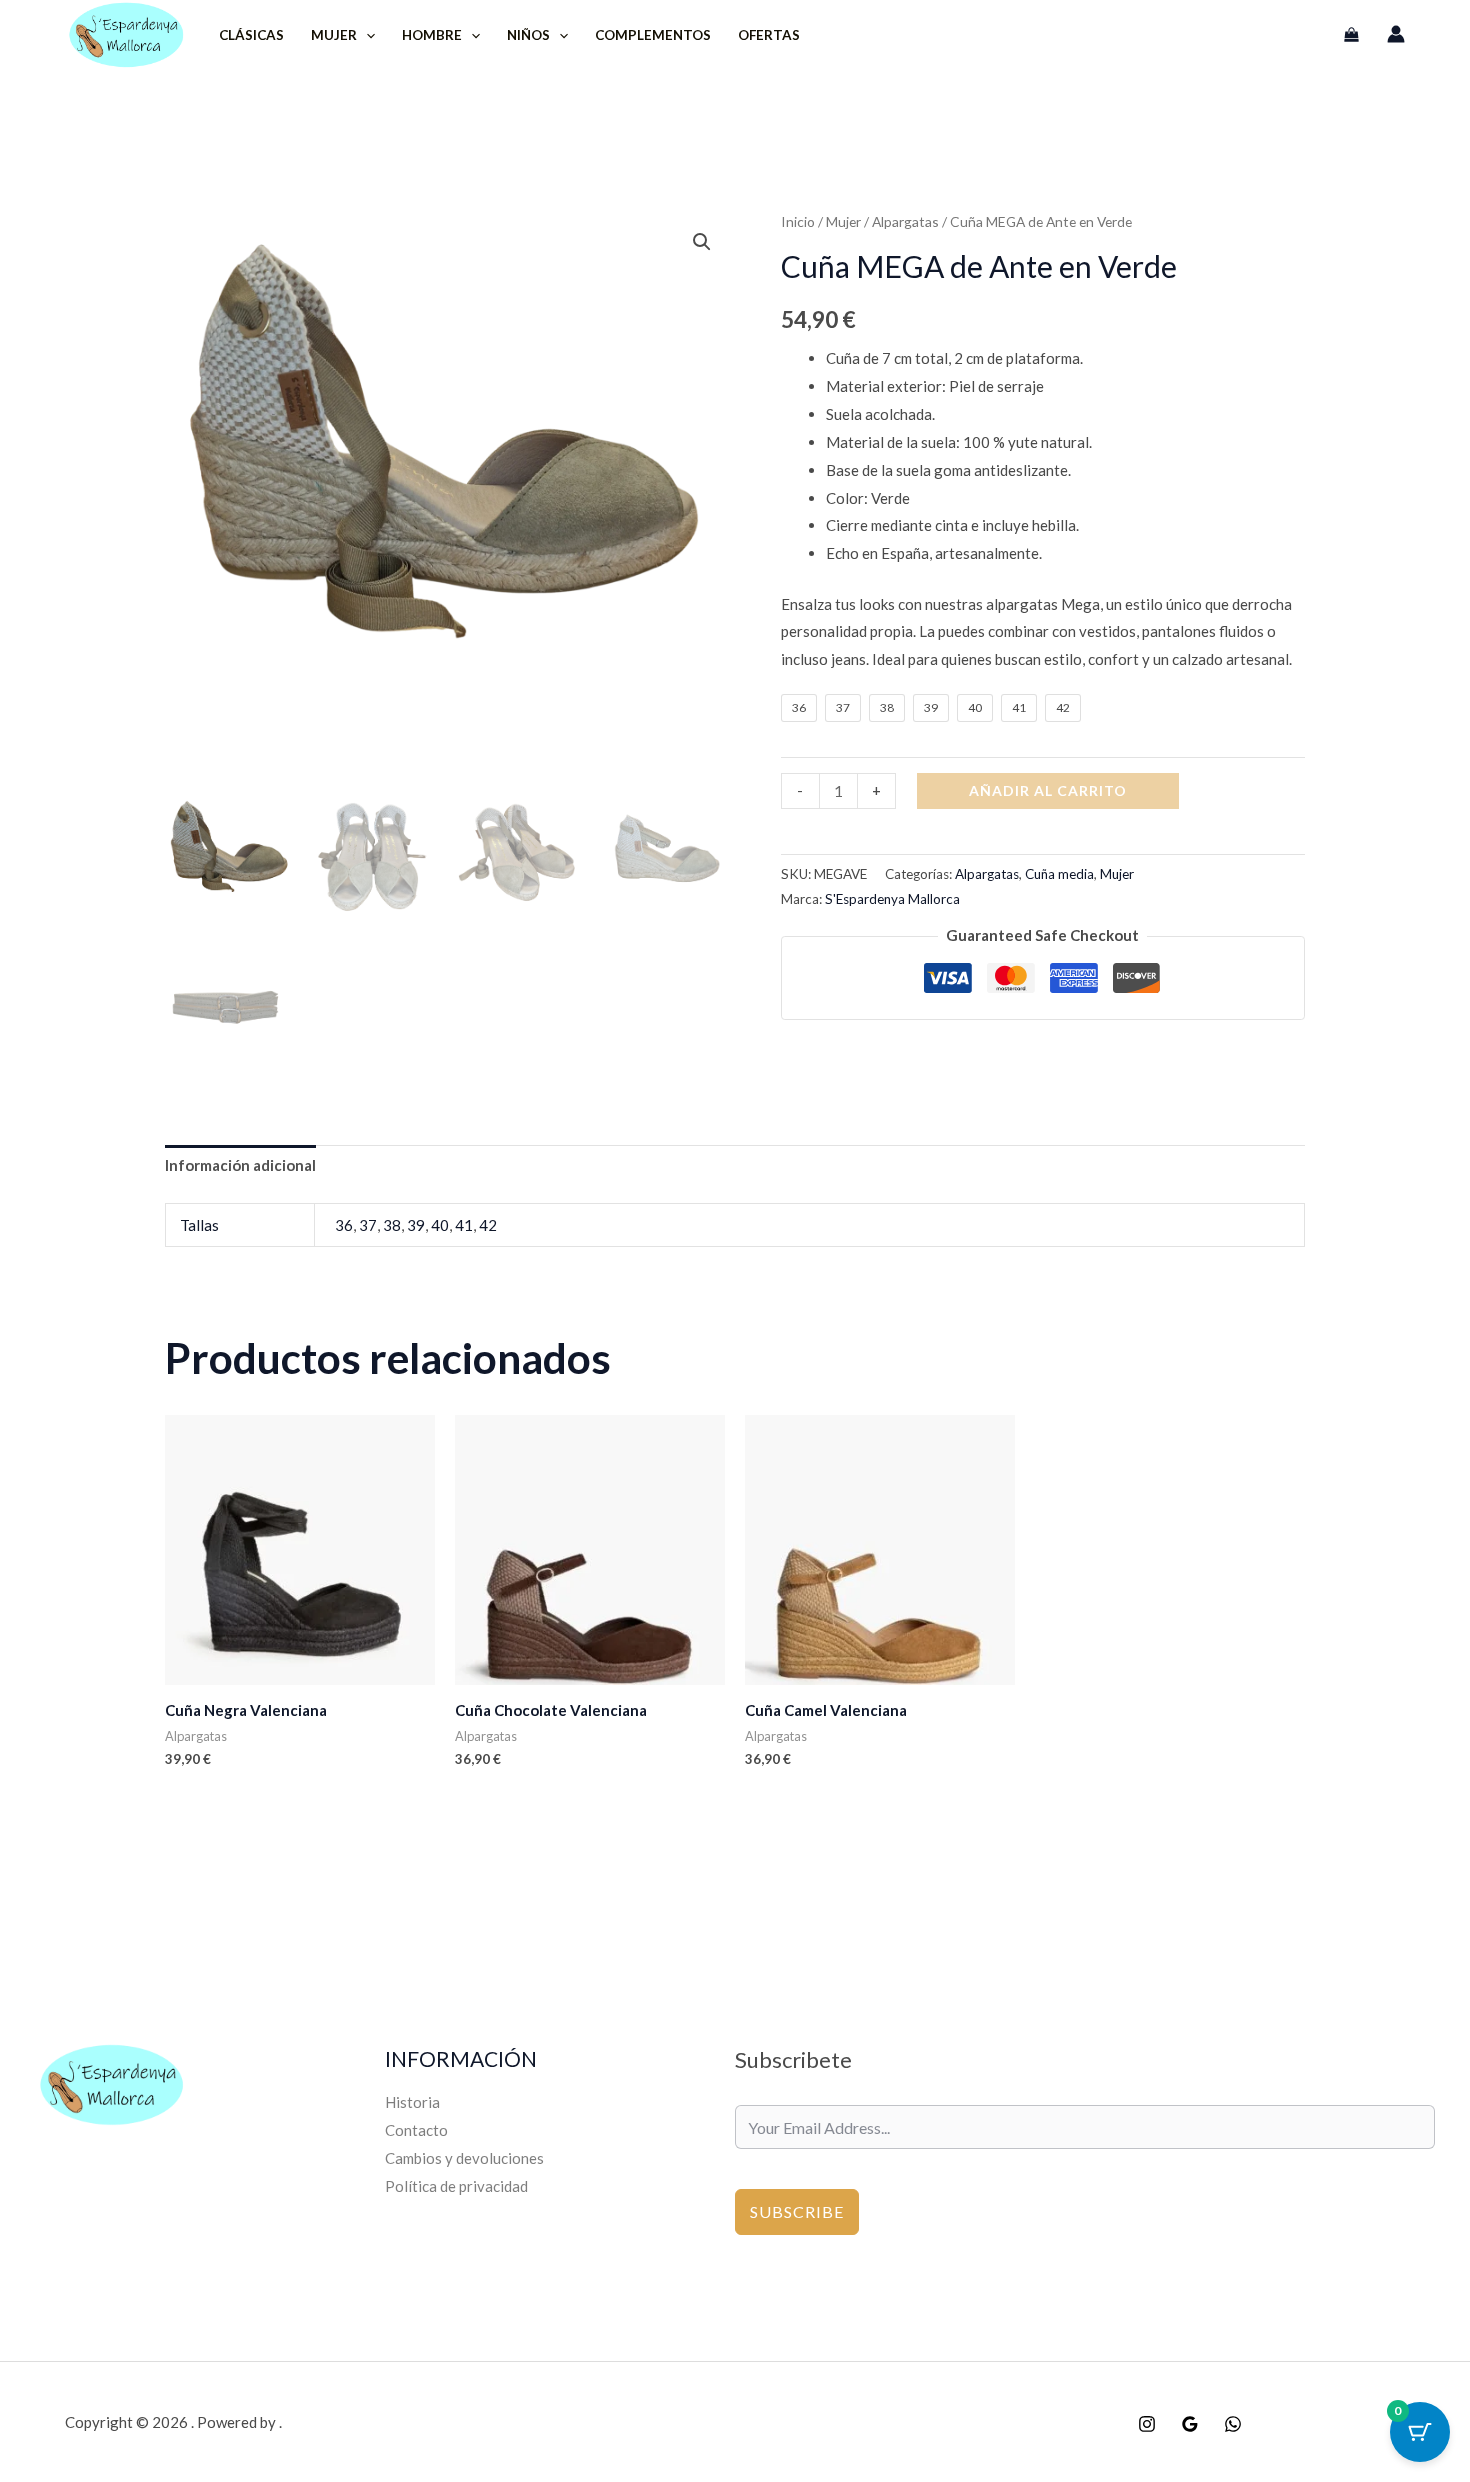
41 (464, 1225)
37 (368, 1225)
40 (440, 1225)
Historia (412, 2102)
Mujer (334, 35)
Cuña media (1059, 874)
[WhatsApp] (1233, 2424)
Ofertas (769, 35)
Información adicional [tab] (240, 1165)
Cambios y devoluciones (464, 2158)
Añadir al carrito (1048, 790)
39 (416, 1225)
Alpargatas (905, 221)
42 (488, 1225)
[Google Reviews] (1190, 2424)
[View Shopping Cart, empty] (1351, 34)
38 (392, 1225)
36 (344, 1225)
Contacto (416, 2130)
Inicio (798, 221)
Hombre (432, 35)
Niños (528, 35)
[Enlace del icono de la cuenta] (1396, 34)
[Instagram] (1147, 2424)
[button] (366, 35)
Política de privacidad (456, 2186)
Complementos (653, 35)
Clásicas (251, 35)
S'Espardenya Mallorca (892, 899)
